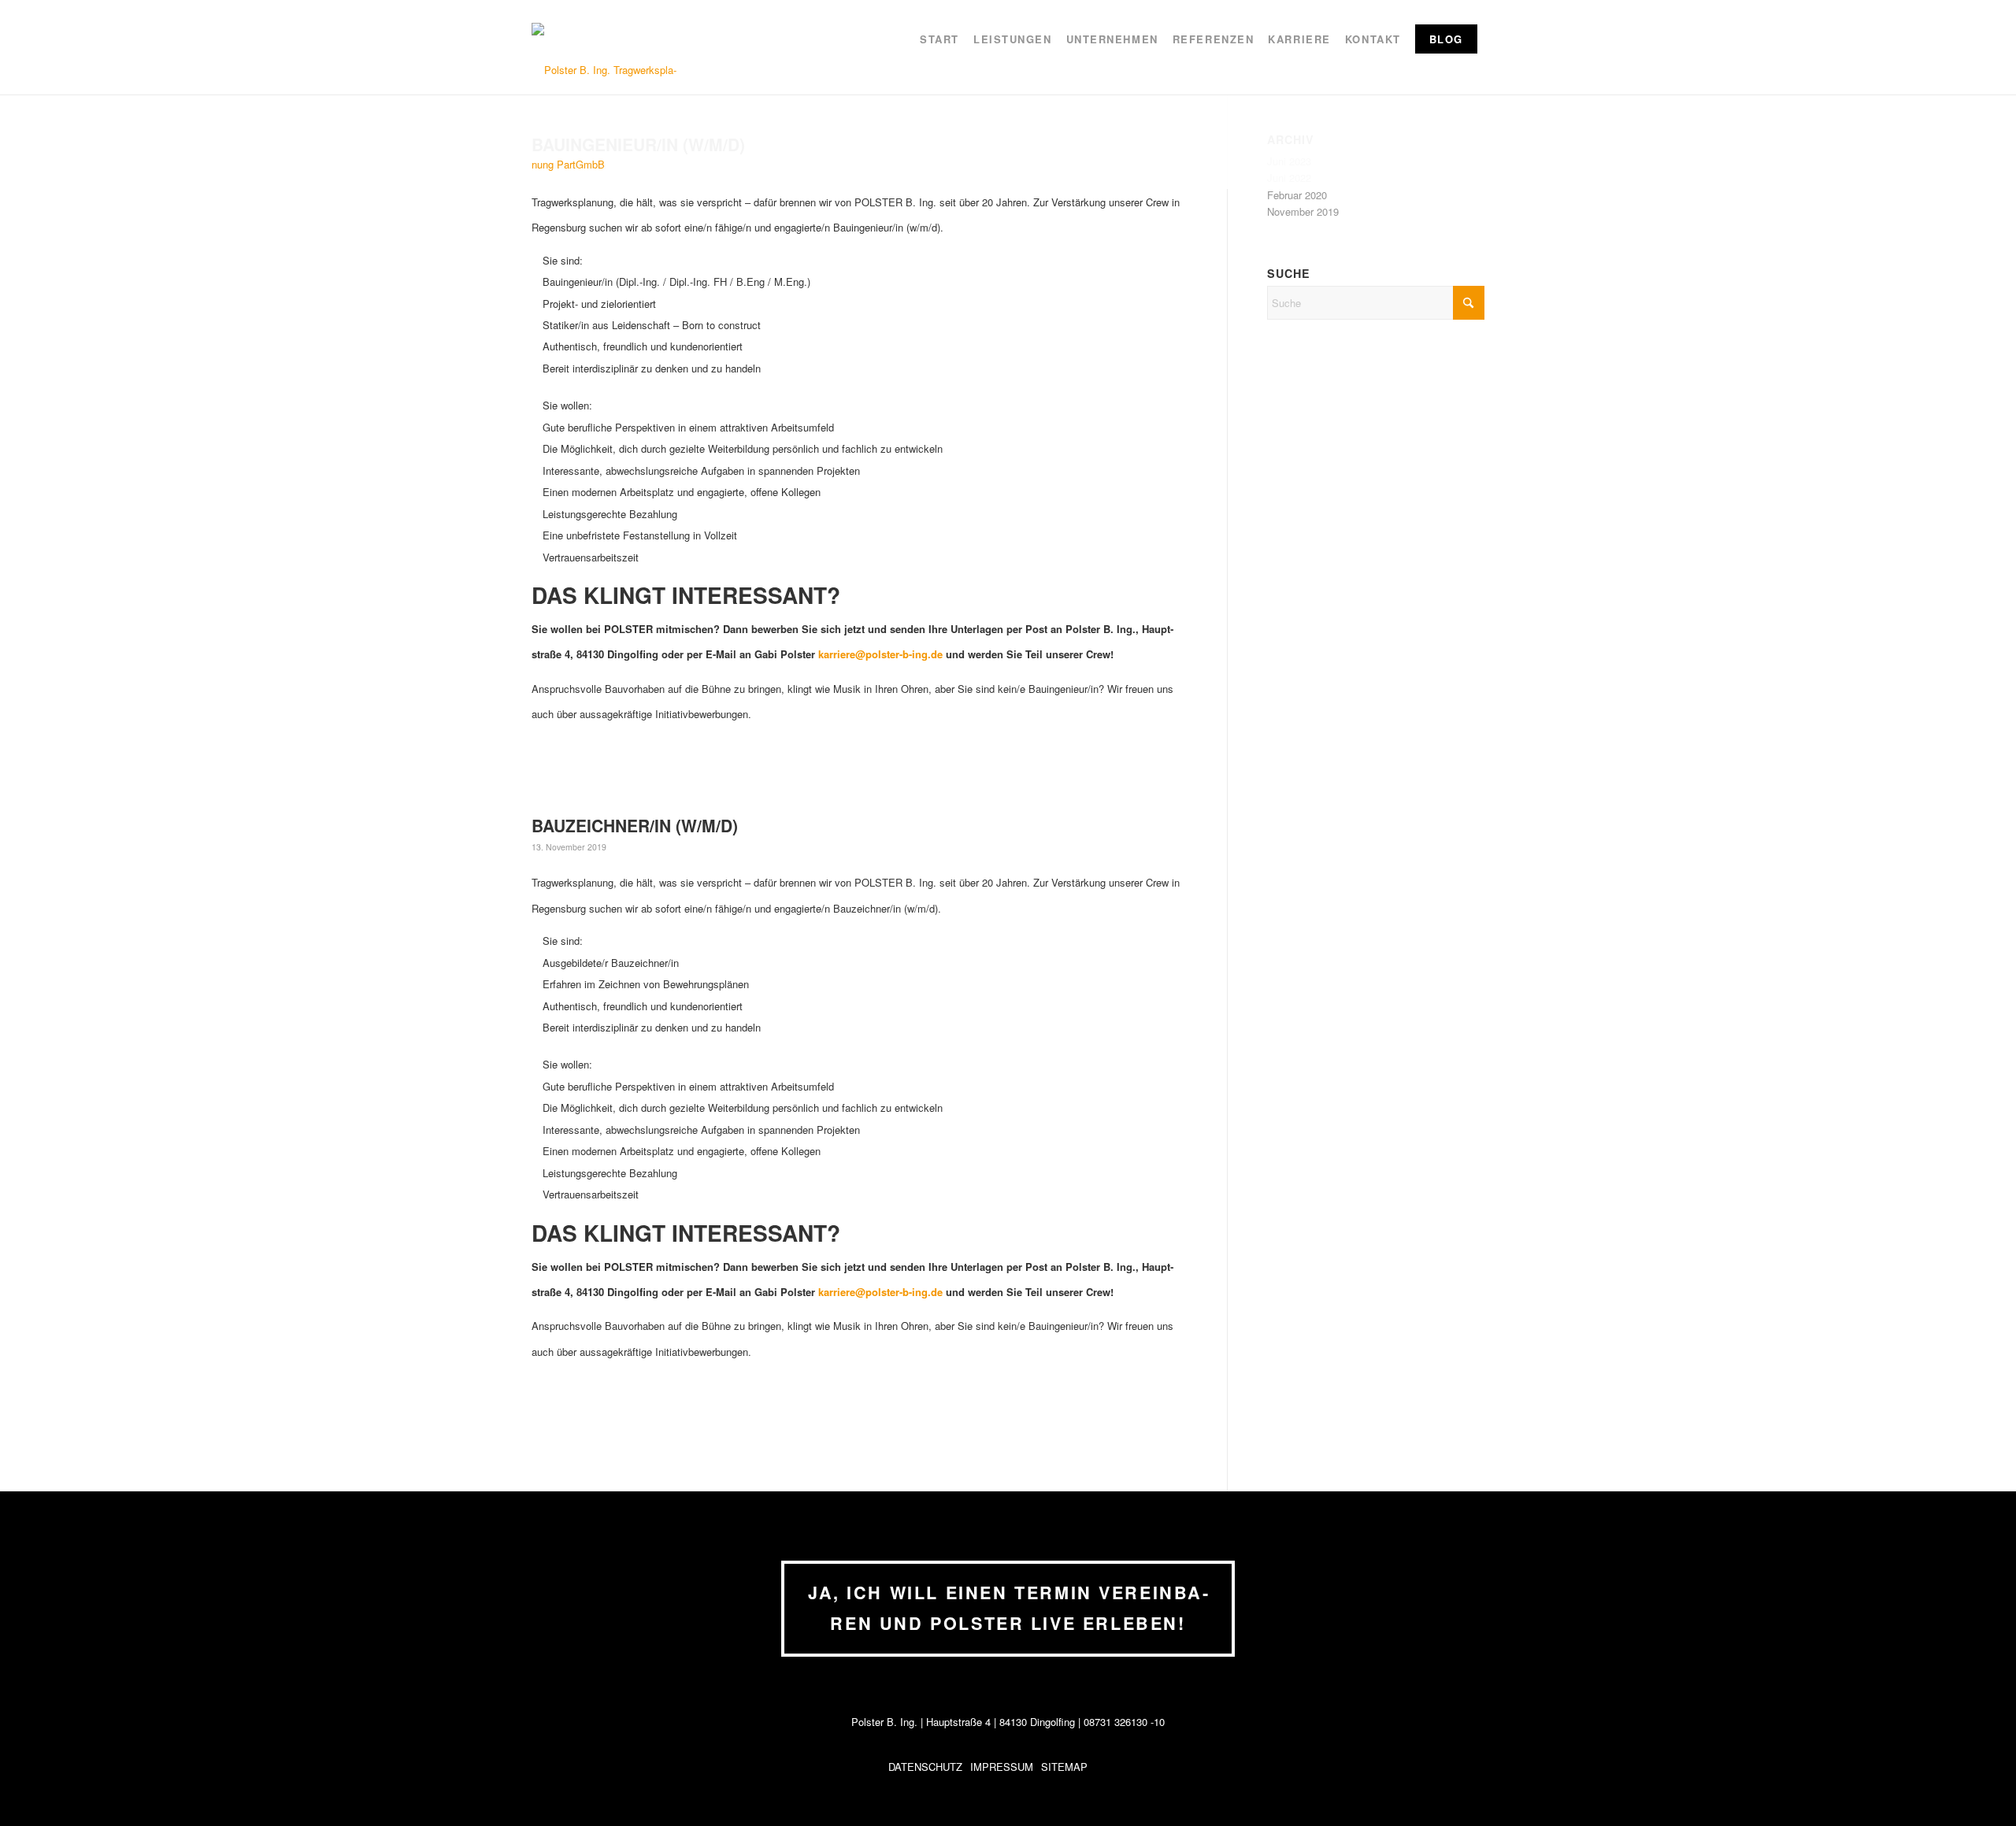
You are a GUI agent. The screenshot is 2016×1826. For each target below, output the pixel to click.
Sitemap (1064, 1767)
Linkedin (1125, 1767)
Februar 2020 (1297, 195)
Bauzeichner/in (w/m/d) (635, 825)
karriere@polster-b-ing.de (880, 654)
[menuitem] (939, 47)
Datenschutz (925, 1767)
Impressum (1002, 1767)
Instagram (1102, 1767)
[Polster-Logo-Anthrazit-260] (610, 117)
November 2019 (1303, 211)
